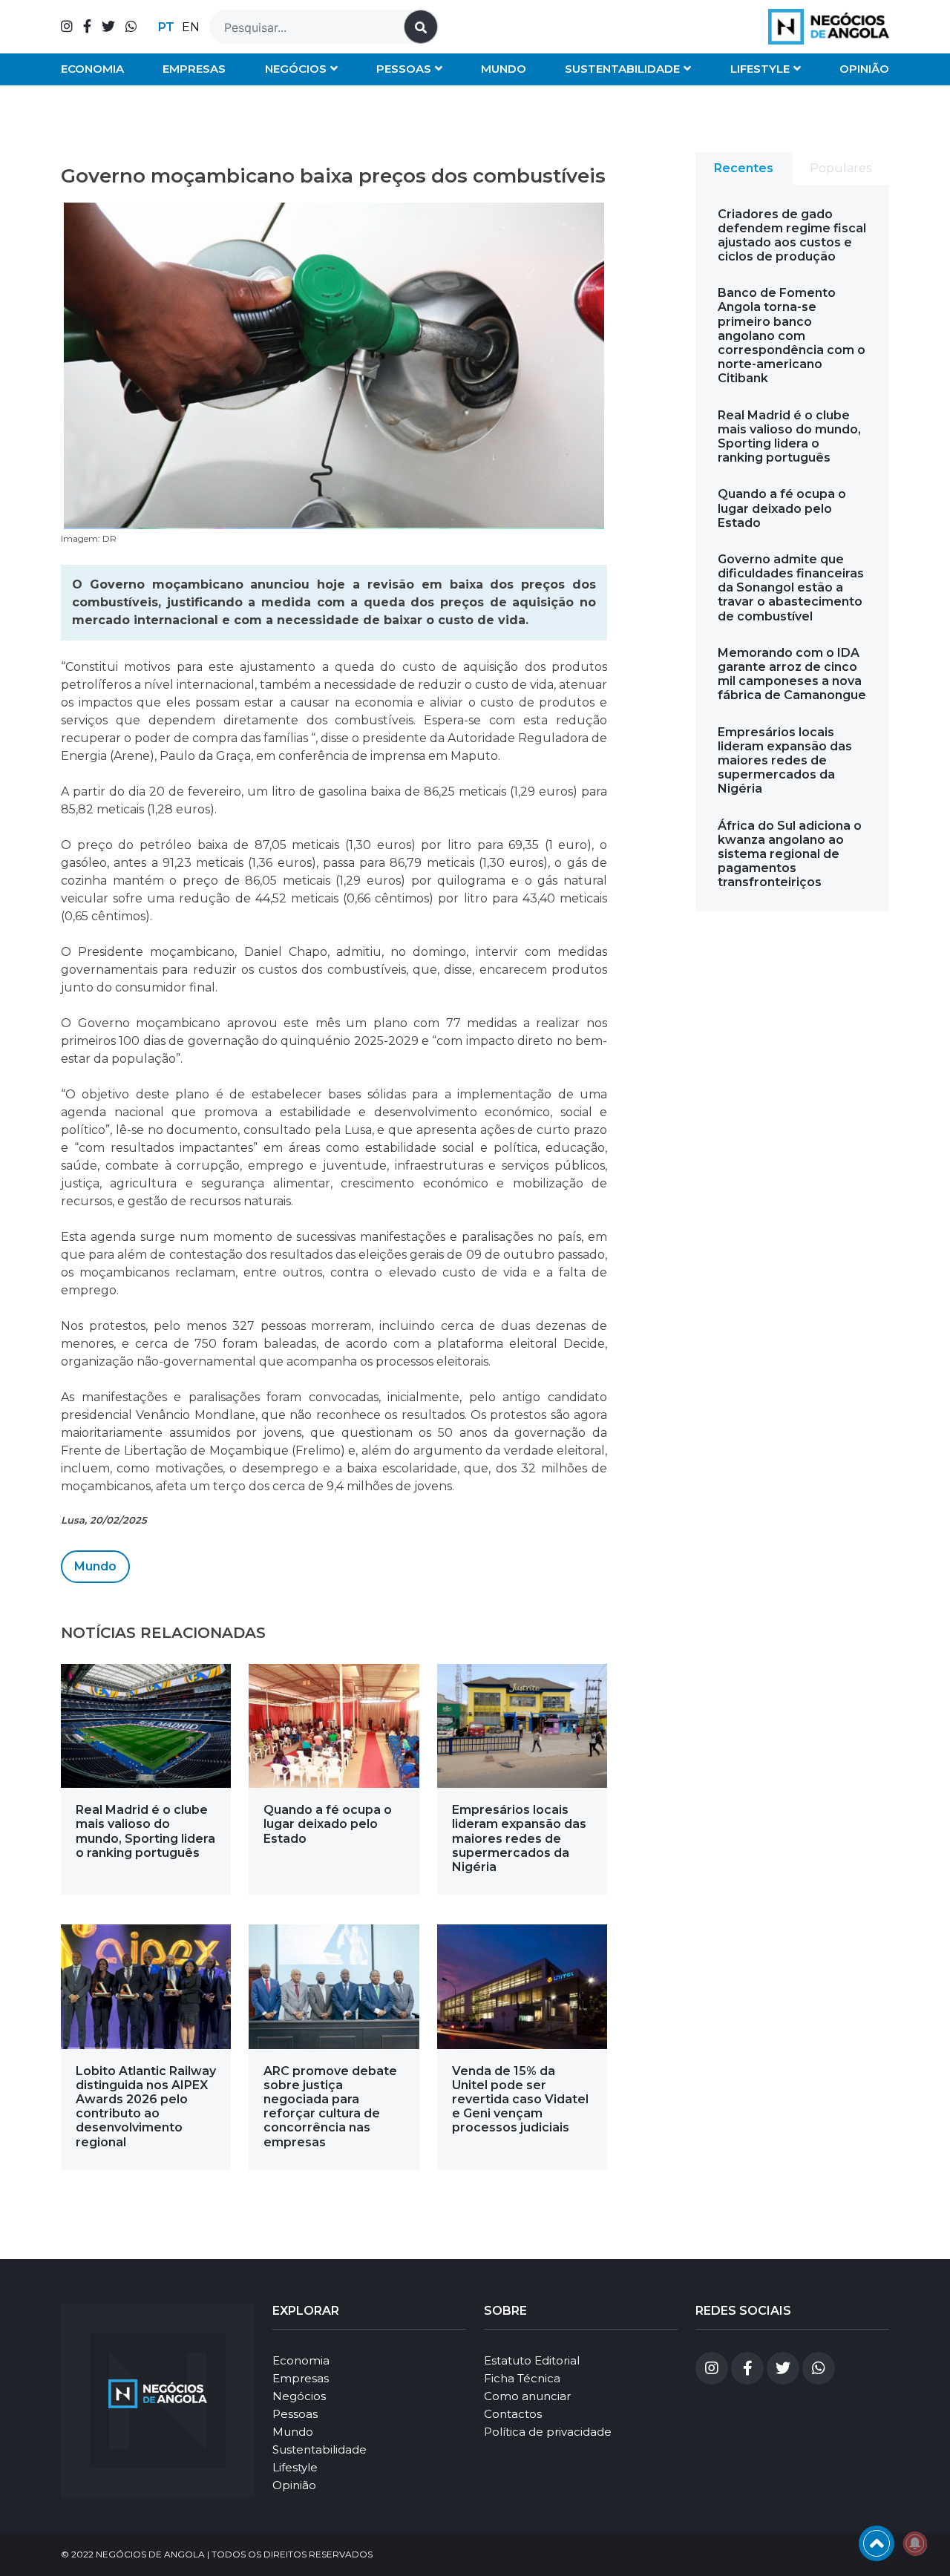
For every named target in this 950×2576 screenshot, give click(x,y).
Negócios (296, 69)
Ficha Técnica (522, 2378)
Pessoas (404, 69)
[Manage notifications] (915, 2543)
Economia (92, 69)
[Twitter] (108, 27)
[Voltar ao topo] (877, 2543)
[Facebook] (87, 27)
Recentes (744, 168)
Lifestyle (760, 69)
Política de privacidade (548, 2432)
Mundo (504, 69)
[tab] (744, 168)
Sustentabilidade (622, 69)
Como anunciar (527, 2396)
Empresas (194, 69)
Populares (841, 168)
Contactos (513, 2414)
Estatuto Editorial (532, 2360)
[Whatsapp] (131, 27)
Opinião (864, 69)
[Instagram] (67, 27)
